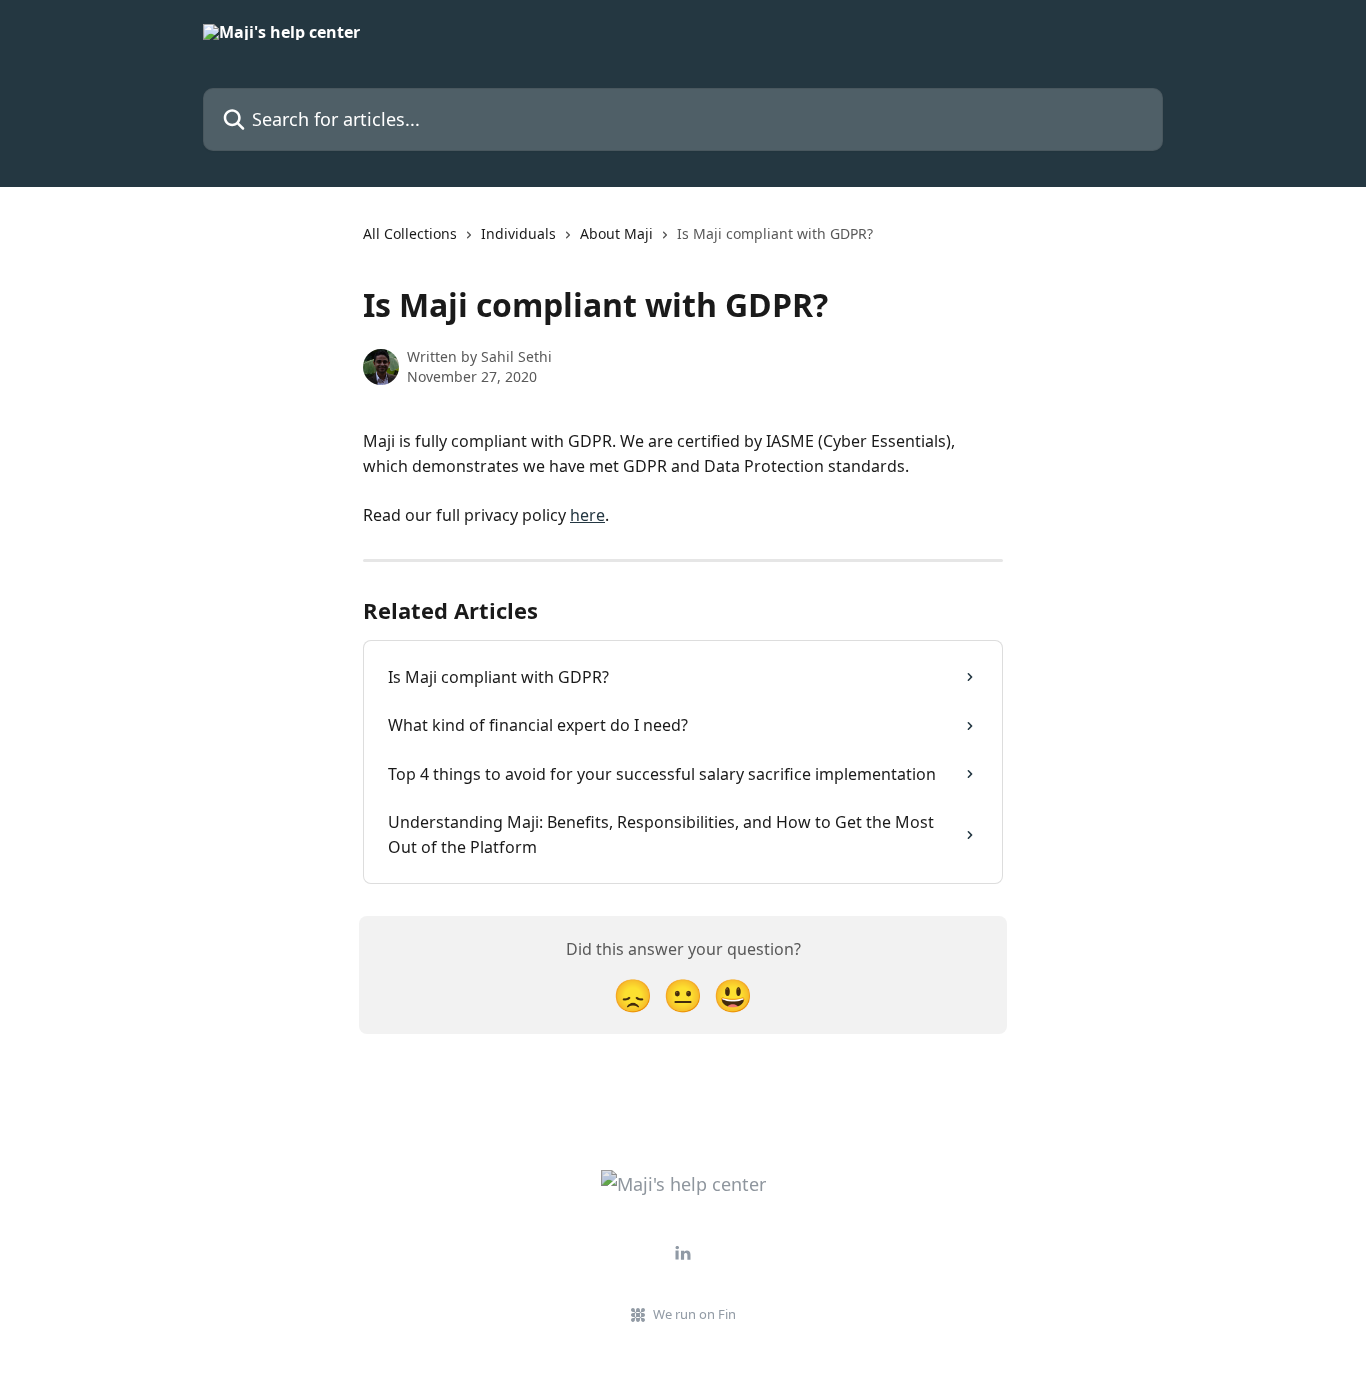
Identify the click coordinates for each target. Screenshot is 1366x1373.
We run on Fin (694, 1314)
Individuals (518, 233)
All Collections (410, 233)
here (587, 515)
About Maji (616, 233)
